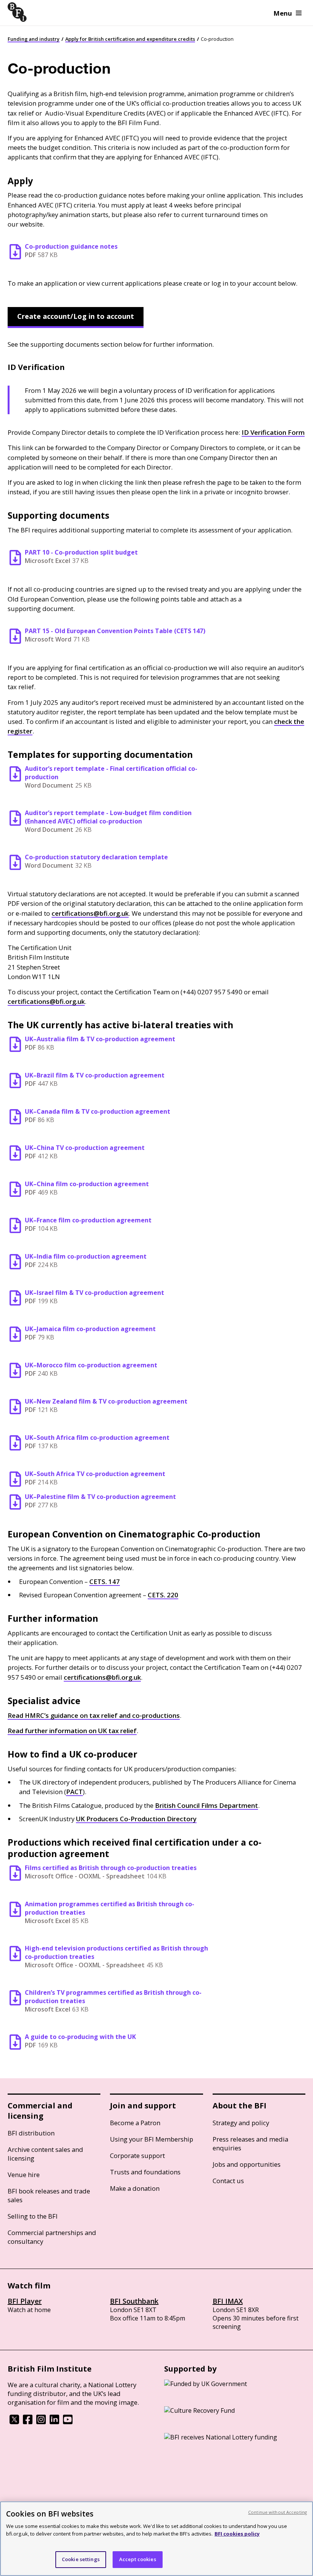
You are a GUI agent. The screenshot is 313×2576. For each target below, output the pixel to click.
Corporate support (137, 2156)
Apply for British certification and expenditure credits (130, 39)
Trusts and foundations (145, 2172)
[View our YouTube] (68, 2422)
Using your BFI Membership (152, 2139)
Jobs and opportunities (247, 2164)
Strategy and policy (241, 2123)
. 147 (105, 1581)
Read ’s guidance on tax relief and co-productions (94, 1715)
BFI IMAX (228, 2301)
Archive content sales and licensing (45, 2154)
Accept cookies (138, 2559)
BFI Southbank (134, 2301)
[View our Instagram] (41, 2422)
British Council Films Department (207, 1805)
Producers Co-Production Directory (136, 1819)
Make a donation (135, 2188)
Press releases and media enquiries (250, 2143)
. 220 (163, 1595)
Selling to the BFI (33, 2216)
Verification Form (273, 432)
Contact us (228, 2181)
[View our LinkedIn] (54, 2422)
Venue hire (24, 2175)
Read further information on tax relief (72, 1731)
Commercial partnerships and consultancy (52, 2237)
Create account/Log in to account (76, 316)
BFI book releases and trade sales (49, 2195)
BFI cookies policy (237, 2534)
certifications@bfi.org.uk (90, 913)
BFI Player (25, 2301)
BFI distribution (31, 2133)
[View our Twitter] (14, 2422)
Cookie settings (81, 2559)
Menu (283, 13)
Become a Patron (135, 2123)
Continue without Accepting (278, 2512)
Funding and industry (34, 39)
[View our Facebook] (28, 2422)
